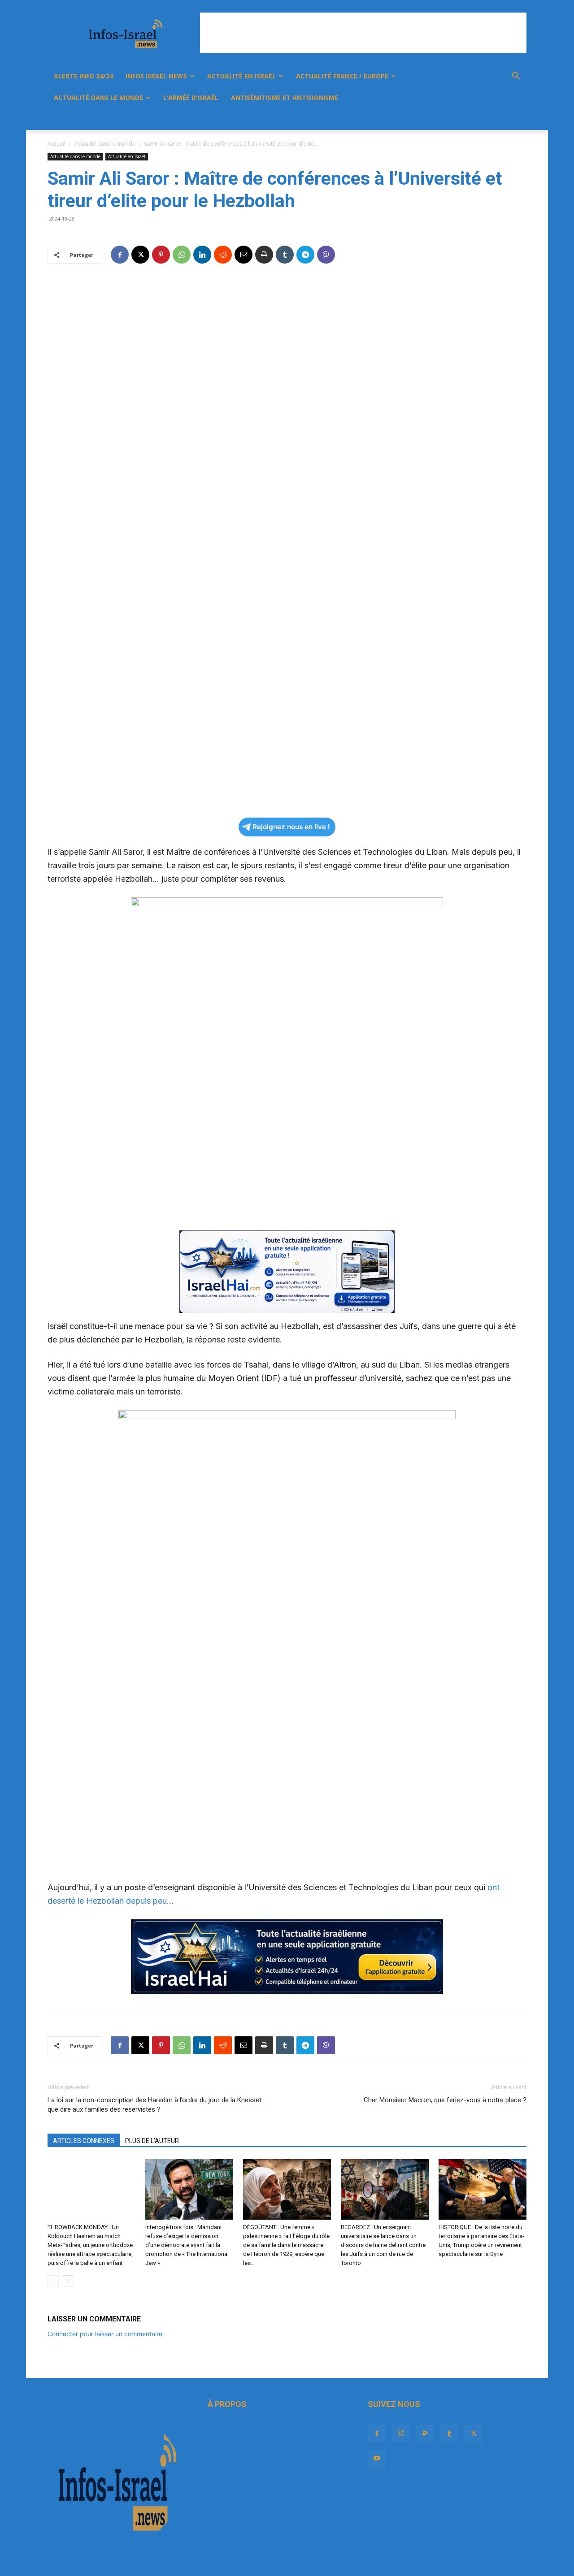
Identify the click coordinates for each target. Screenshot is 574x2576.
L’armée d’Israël (191, 97)
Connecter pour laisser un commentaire (105, 2334)
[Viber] (326, 255)
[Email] (244, 255)
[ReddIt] (223, 255)
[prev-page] (53, 2281)
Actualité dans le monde (98, 97)
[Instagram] (435, 119)
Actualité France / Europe (342, 76)
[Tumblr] (465, 119)
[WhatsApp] (182, 255)
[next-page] (67, 2281)
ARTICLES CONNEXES (84, 2141)
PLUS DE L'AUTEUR (152, 2141)
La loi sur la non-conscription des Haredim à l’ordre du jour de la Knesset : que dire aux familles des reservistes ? (156, 2105)
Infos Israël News (156, 76)
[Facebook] (420, 119)
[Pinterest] (161, 255)
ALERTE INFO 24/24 (83, 76)
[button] (516, 77)
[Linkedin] (202, 255)
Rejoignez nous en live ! (291, 827)
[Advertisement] (363, 33)
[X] (481, 119)
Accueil (57, 144)
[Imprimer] (264, 255)
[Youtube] (496, 119)
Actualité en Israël (241, 76)
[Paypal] (450, 119)
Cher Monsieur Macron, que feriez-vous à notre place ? (445, 2100)
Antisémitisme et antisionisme (285, 97)
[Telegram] (305, 255)
